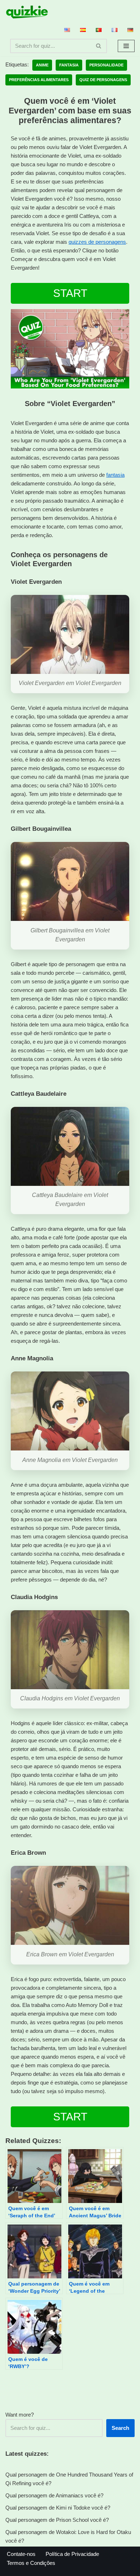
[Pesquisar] (99, 46)
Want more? (20, 2415)
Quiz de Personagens (103, 80)
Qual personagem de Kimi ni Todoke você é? (58, 2508)
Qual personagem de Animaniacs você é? (54, 2495)
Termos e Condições (31, 2563)
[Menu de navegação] (126, 46)
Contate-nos (21, 2554)
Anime (42, 65)
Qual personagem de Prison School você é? (57, 2520)
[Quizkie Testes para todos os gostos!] (27, 12)
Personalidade (106, 65)
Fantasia (69, 65)
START (70, 293)
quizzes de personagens (97, 242)
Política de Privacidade (72, 2554)
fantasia (115, 475)
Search (120, 2428)
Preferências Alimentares (39, 80)
